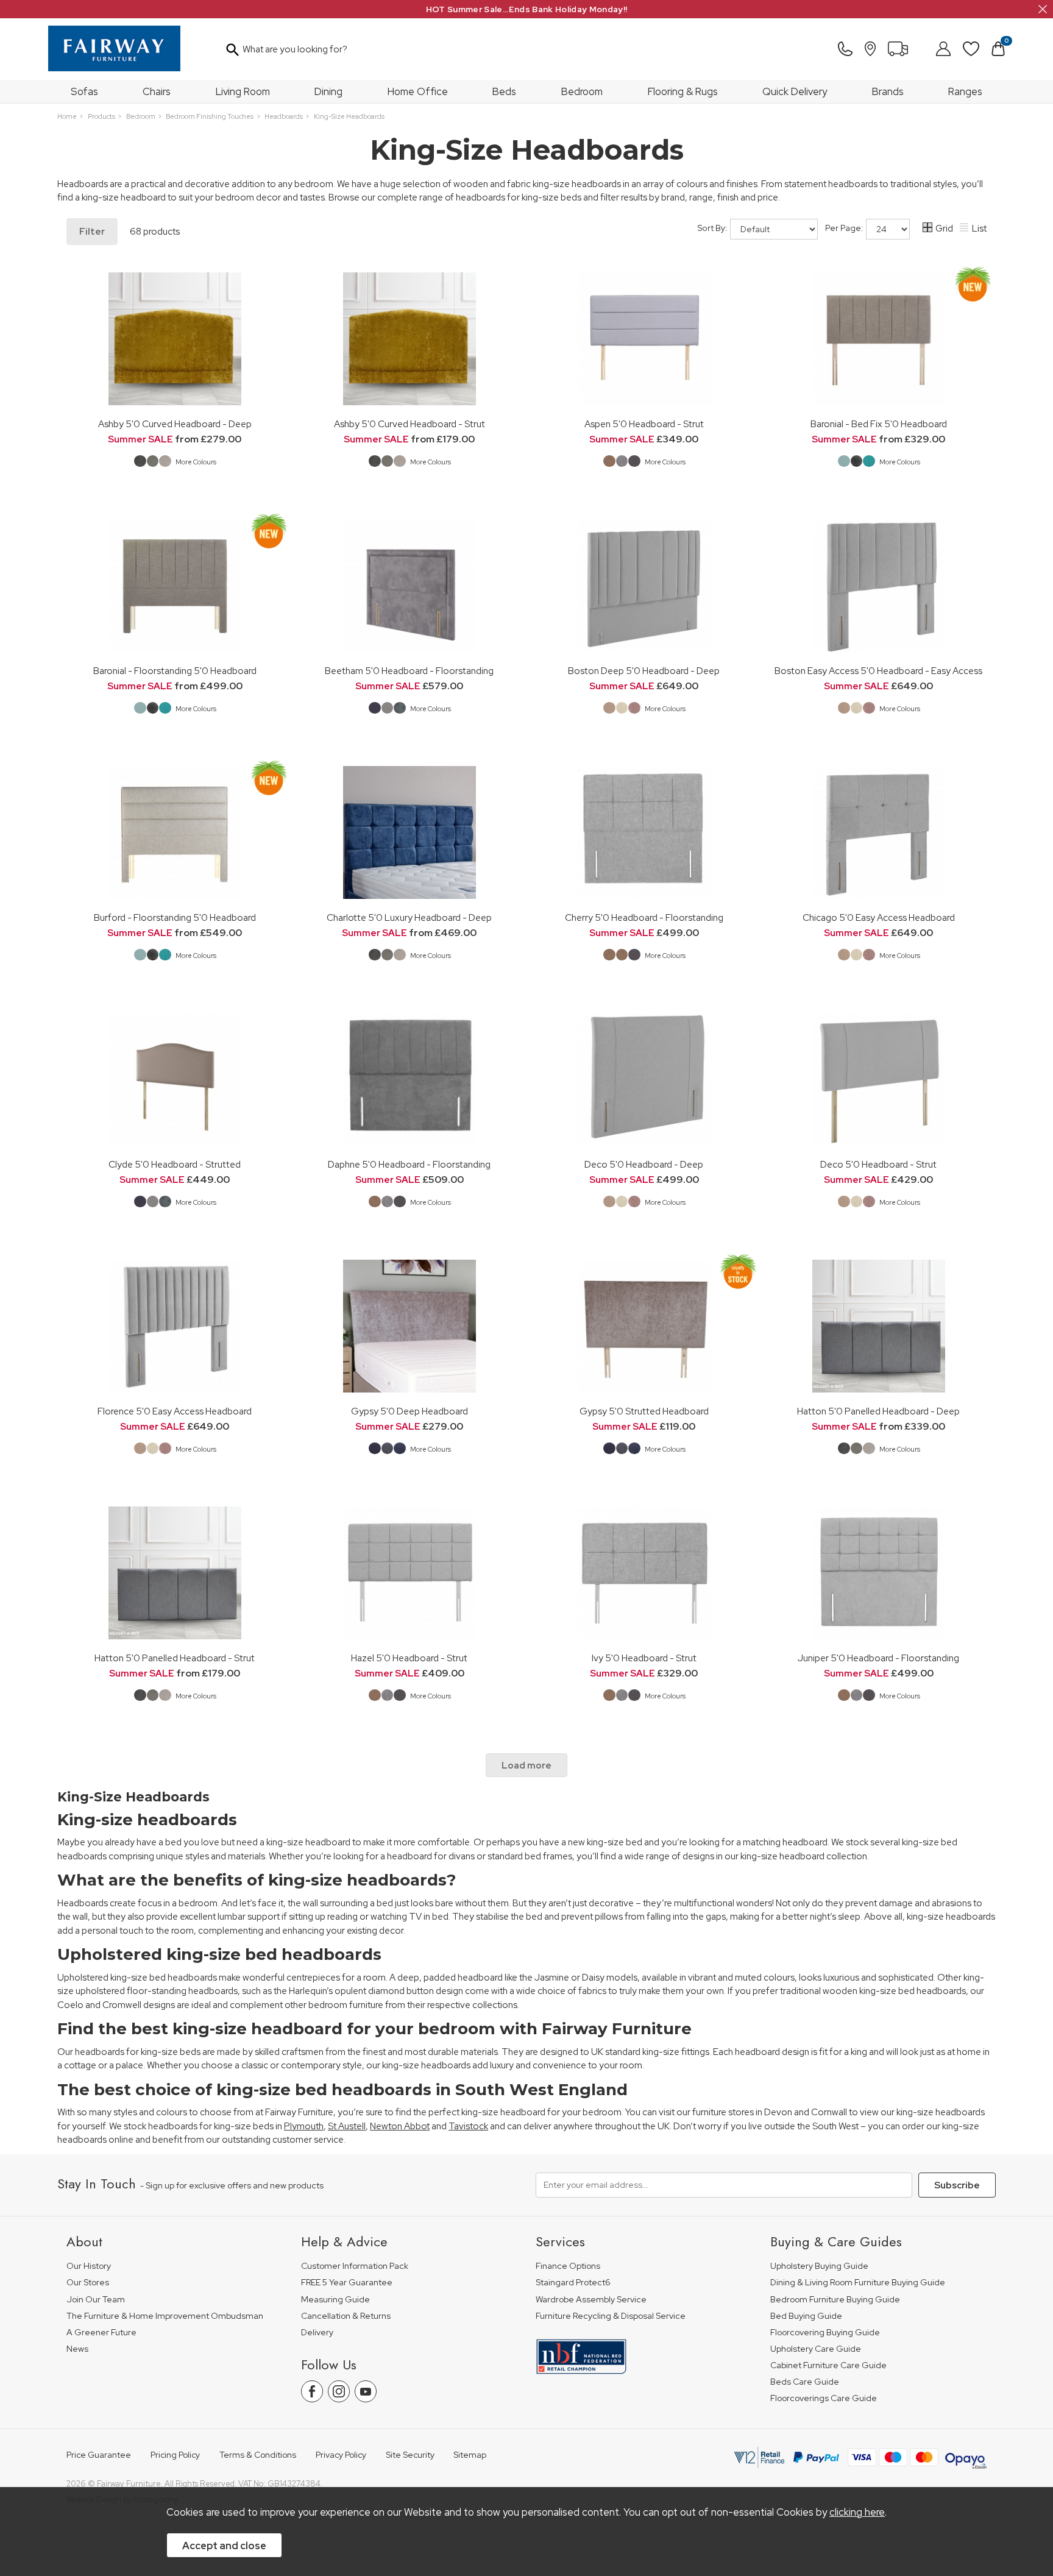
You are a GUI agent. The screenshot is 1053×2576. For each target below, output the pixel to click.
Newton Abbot (400, 2126)
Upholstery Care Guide (816, 2349)
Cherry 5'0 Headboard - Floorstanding (644, 917)
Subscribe (957, 2185)
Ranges (965, 91)
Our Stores (88, 2283)
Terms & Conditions (258, 2455)
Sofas (84, 91)
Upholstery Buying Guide (819, 2266)
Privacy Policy (341, 2455)
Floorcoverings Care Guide (824, 2398)
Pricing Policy (175, 2455)
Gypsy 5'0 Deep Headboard (409, 1411)
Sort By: (713, 228)
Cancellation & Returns (346, 2316)
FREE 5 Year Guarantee (347, 2283)
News (77, 2349)
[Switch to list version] (965, 229)
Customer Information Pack (355, 2266)
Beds (504, 91)
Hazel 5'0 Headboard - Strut (409, 1658)
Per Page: (845, 228)
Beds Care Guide (805, 2382)
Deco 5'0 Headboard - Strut (878, 1164)
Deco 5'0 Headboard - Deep (644, 1164)
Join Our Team (96, 2300)
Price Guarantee (99, 2455)
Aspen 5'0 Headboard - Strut (644, 424)
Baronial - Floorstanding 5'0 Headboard (175, 671)
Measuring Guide (335, 2300)
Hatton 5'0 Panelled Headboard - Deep (878, 1411)
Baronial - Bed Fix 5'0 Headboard (879, 424)
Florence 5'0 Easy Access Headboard (175, 1411)
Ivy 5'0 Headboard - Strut (644, 1658)
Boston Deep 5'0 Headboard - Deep (644, 671)
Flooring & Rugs (683, 91)
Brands (888, 91)
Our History (89, 2266)
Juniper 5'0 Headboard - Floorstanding (878, 1658)
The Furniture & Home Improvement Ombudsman (165, 2316)
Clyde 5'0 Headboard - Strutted (175, 1164)
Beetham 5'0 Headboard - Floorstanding (409, 671)
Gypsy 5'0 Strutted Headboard (644, 1411)
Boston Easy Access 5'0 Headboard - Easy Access (878, 671)
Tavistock (468, 2126)
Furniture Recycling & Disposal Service (611, 2316)
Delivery (317, 2333)
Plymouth (304, 2126)
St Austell (347, 2126)
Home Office (418, 91)
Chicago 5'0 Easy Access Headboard (879, 917)
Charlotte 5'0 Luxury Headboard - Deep (409, 917)
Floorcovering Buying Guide (825, 2333)
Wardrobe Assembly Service (591, 2300)
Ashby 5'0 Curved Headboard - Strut (409, 424)
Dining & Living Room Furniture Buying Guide (858, 2283)
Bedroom (582, 91)
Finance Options (568, 2266)
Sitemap (470, 2455)
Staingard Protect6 (573, 2283)
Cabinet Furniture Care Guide (828, 2365)
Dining (328, 91)
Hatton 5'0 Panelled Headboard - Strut (175, 1658)
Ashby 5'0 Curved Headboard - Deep (175, 424)
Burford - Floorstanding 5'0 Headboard (175, 917)
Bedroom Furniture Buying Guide (835, 2300)
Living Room (243, 91)
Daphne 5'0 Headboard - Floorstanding (409, 1164)
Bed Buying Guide (806, 2316)
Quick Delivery (795, 91)
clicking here (857, 2512)
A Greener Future (101, 2333)
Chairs (157, 91)
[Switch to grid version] (928, 229)
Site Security (410, 2455)
